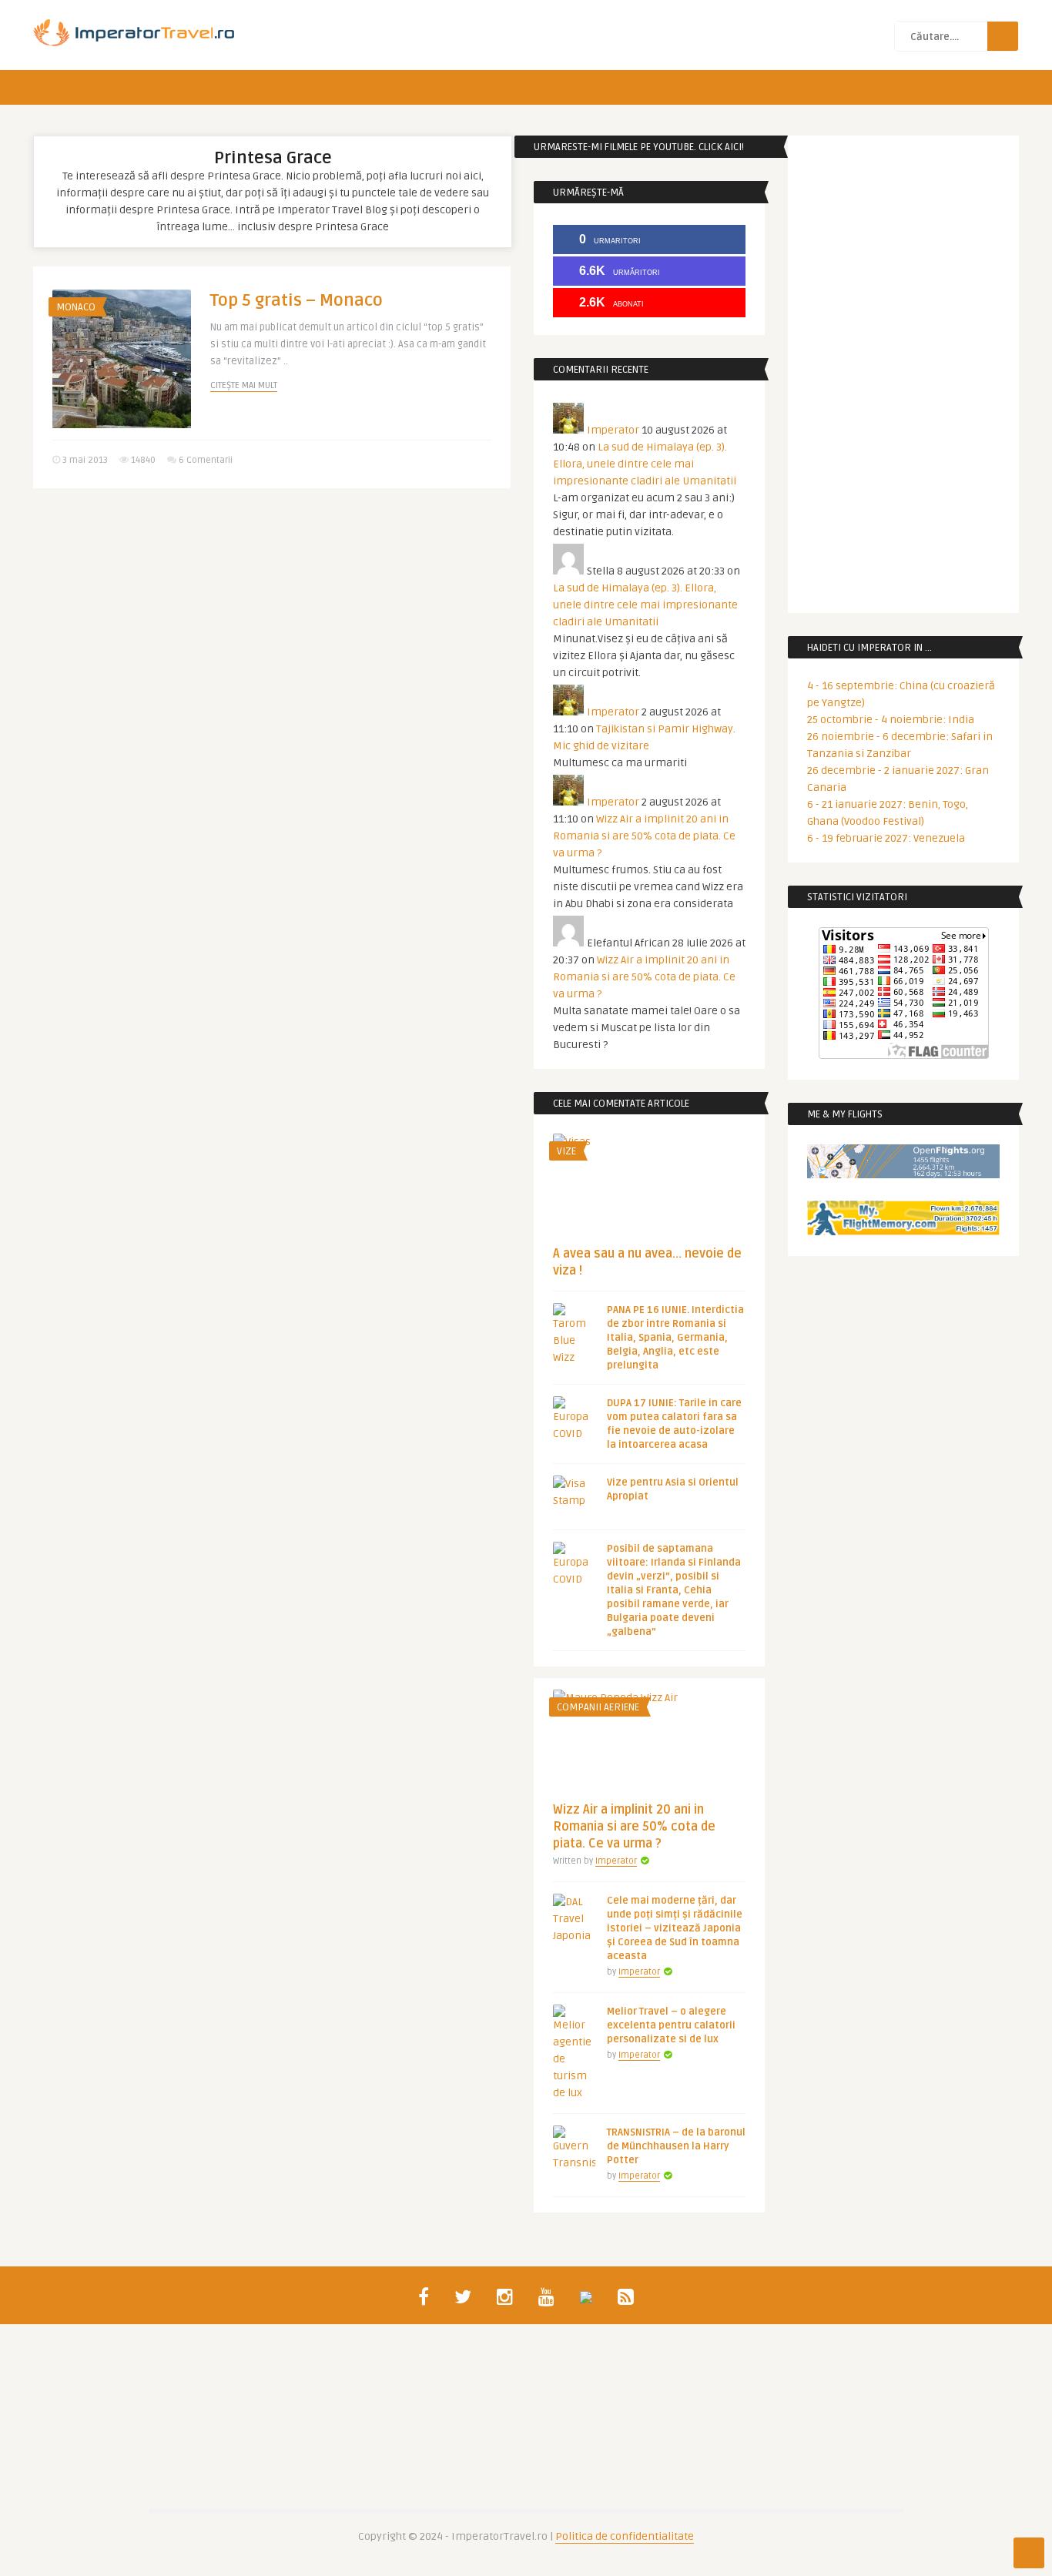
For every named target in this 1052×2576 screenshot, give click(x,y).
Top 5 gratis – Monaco (297, 300)
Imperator (613, 430)
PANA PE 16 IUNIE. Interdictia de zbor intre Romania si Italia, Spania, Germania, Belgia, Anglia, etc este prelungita (675, 1338)
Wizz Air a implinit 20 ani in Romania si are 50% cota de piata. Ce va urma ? (644, 836)
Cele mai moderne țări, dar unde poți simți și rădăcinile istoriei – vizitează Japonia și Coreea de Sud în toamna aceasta (675, 1928)
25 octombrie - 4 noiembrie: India (891, 720)
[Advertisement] (272, 619)
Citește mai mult (244, 385)
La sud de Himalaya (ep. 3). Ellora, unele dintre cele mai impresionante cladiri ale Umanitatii (645, 464)
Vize (566, 1151)
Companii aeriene (598, 1707)
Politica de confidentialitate (625, 2536)
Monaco (76, 307)
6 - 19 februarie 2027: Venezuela (886, 838)
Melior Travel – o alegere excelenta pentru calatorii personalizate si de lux (671, 2025)
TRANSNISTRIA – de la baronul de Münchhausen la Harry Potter (676, 2146)
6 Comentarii (206, 460)
